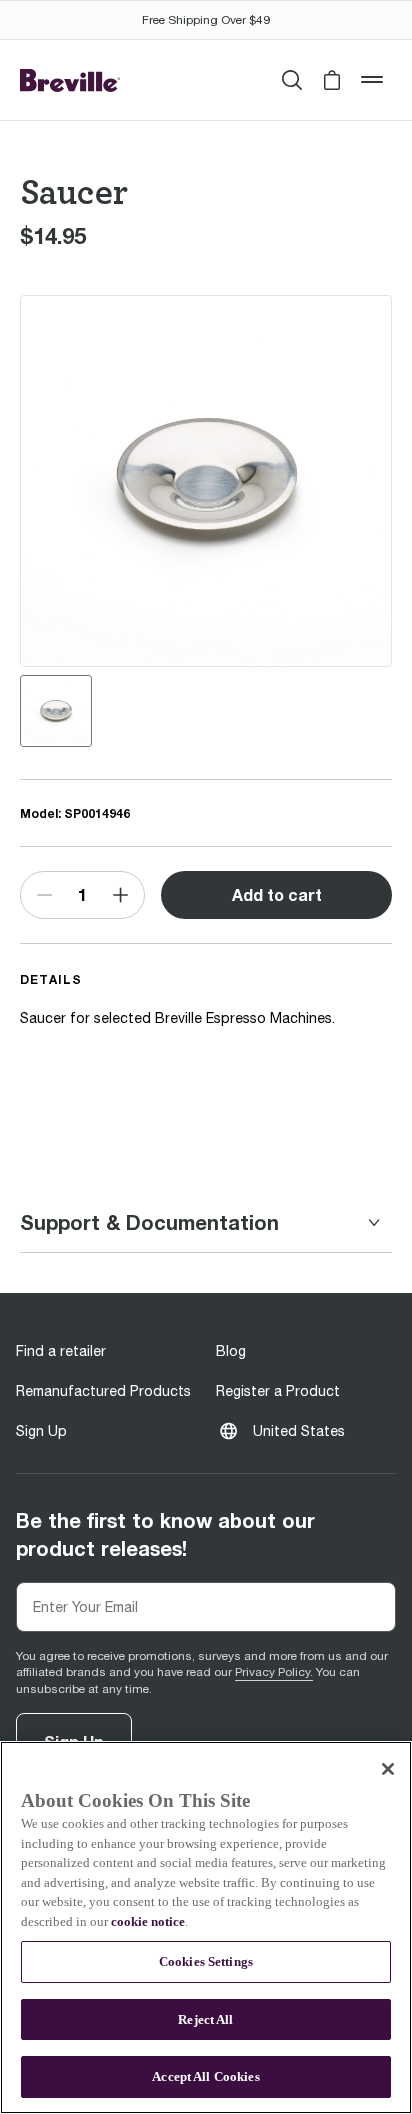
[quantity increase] (121, 895)
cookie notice (148, 1921)
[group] (56, 711)
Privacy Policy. (274, 1672)
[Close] (388, 1769)
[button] (332, 80)
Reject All (205, 2019)
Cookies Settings (206, 1961)
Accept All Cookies (205, 2076)
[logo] (70, 80)
